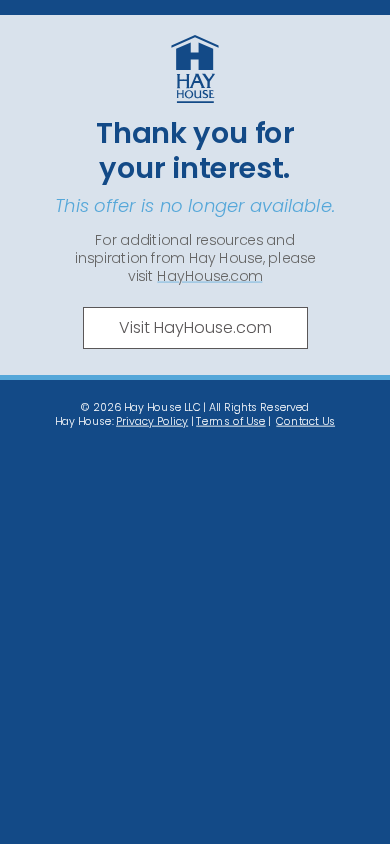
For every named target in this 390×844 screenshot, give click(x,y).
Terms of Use (230, 420)
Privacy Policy (152, 420)
